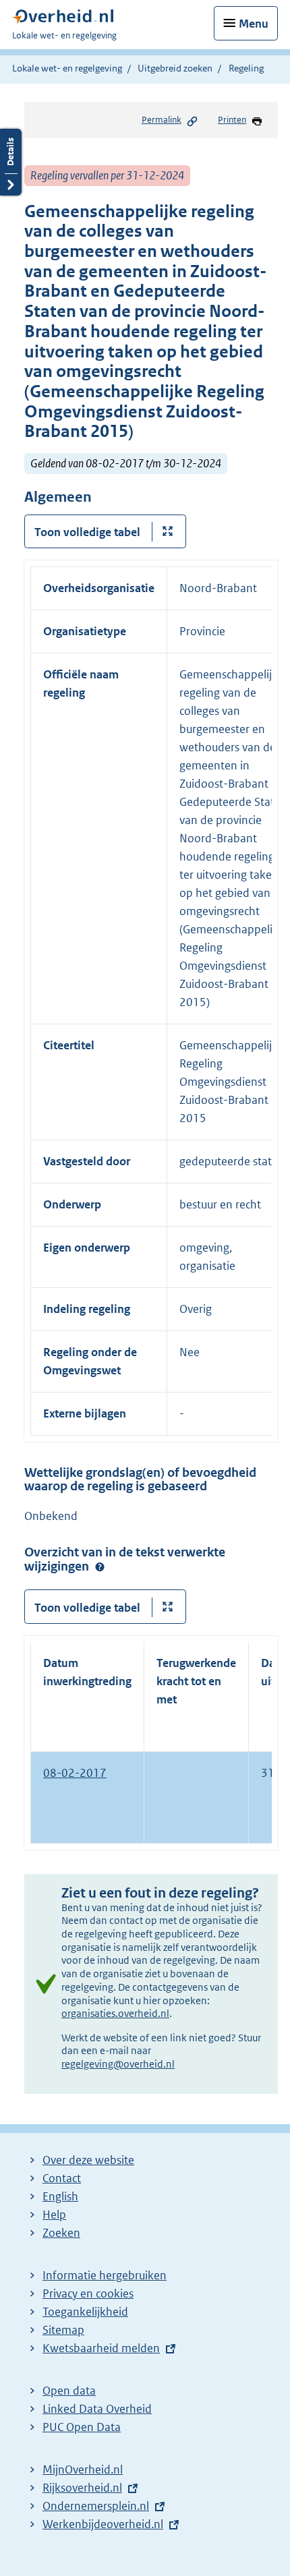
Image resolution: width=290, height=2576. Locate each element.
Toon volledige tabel (87, 532)
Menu (254, 24)
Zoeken (61, 2233)
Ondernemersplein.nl (96, 2506)
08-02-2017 (75, 1773)
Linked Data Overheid (97, 2409)
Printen (232, 120)
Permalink (162, 120)
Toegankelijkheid (85, 2312)
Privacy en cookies (88, 2293)
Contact (62, 2178)
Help (54, 2215)
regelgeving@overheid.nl (118, 2064)
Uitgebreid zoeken (175, 68)
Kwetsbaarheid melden (101, 2348)
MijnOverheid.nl (83, 2469)
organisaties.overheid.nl (115, 2013)
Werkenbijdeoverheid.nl (103, 2524)
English (60, 2196)
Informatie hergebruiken (105, 2275)
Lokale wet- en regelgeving (67, 68)
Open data (69, 2391)
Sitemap (63, 2330)
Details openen (11, 162)
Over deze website (88, 2160)
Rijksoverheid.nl (82, 2488)
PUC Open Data (82, 2427)
